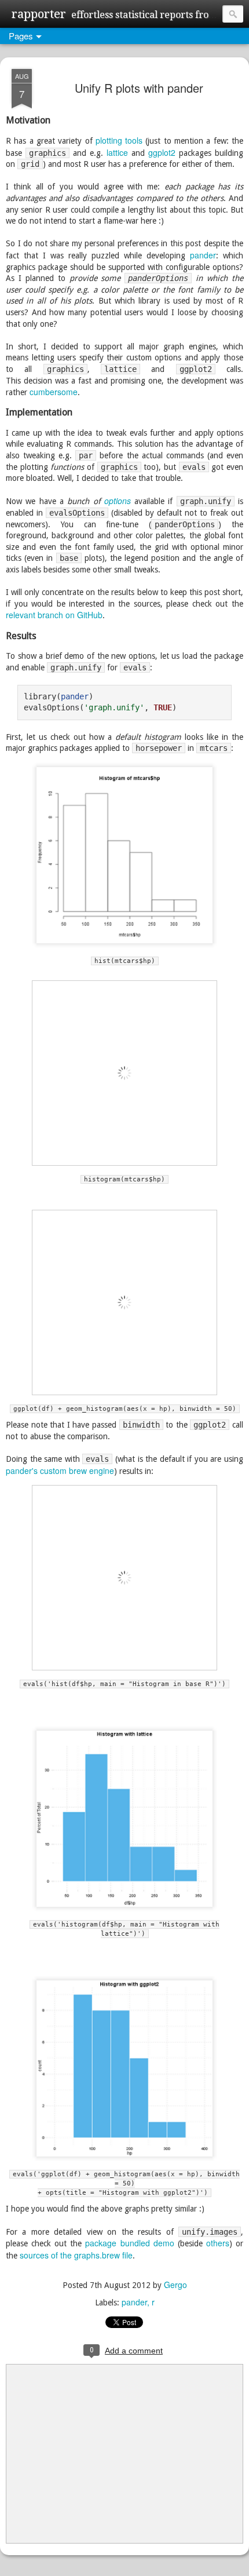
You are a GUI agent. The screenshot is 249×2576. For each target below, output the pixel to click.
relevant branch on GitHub (54, 615)
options (118, 501)
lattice (117, 152)
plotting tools (119, 140)
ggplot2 (162, 152)
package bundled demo (129, 2243)
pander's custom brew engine (60, 1471)
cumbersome (54, 392)
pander (203, 255)
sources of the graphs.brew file (76, 2255)
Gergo (175, 2285)
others (218, 2243)
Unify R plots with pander (139, 88)
